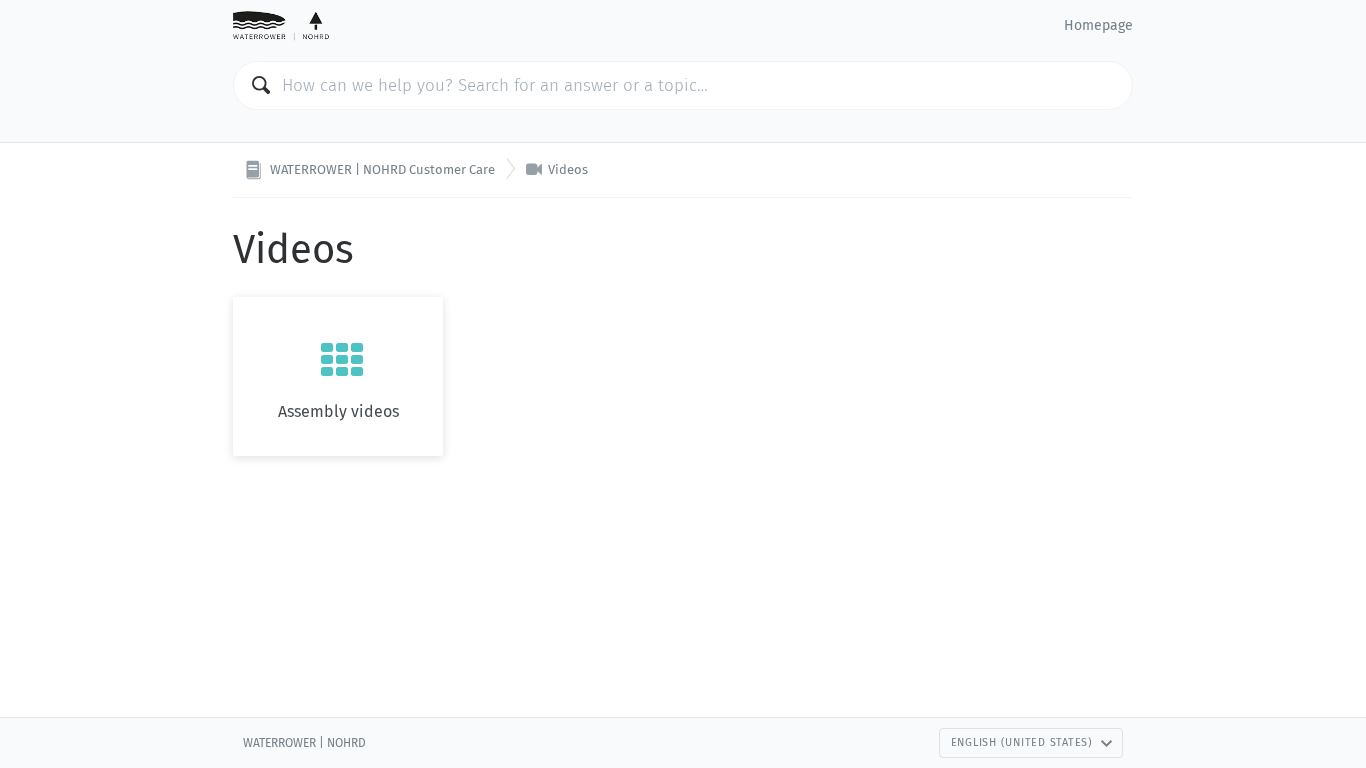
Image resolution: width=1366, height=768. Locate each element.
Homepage (1098, 25)
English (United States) (1022, 742)
